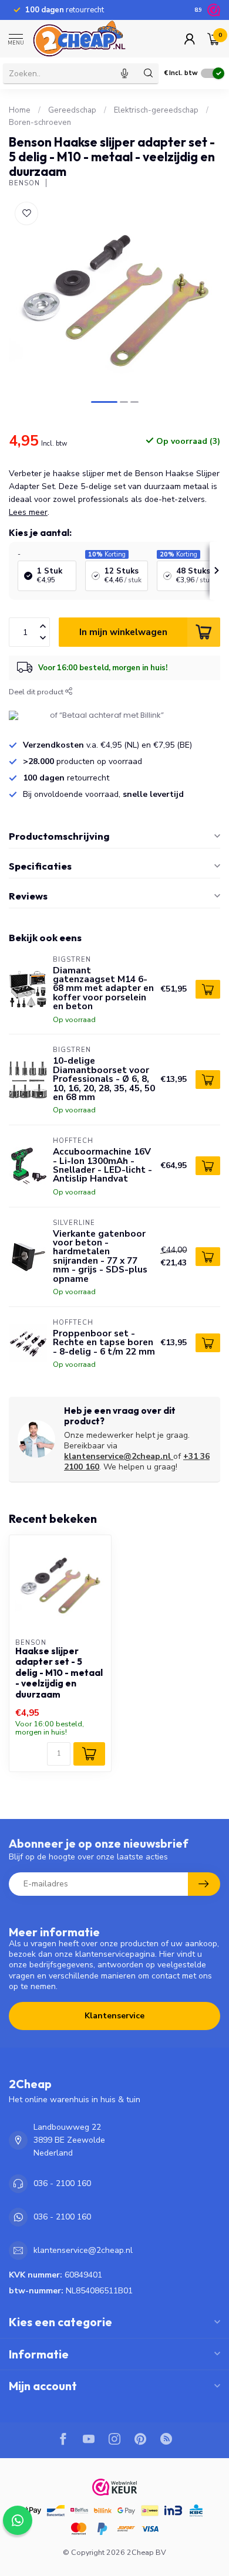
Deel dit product (37, 692)
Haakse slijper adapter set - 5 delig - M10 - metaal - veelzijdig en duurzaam (59, 1673)
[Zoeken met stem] (124, 73)
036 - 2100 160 (62, 2183)
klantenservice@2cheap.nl (117, 1456)
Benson (24, 183)
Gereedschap (72, 110)
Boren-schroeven (40, 123)
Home (20, 110)
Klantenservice (114, 2016)
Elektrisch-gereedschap (156, 110)
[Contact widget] (18, 2520)
